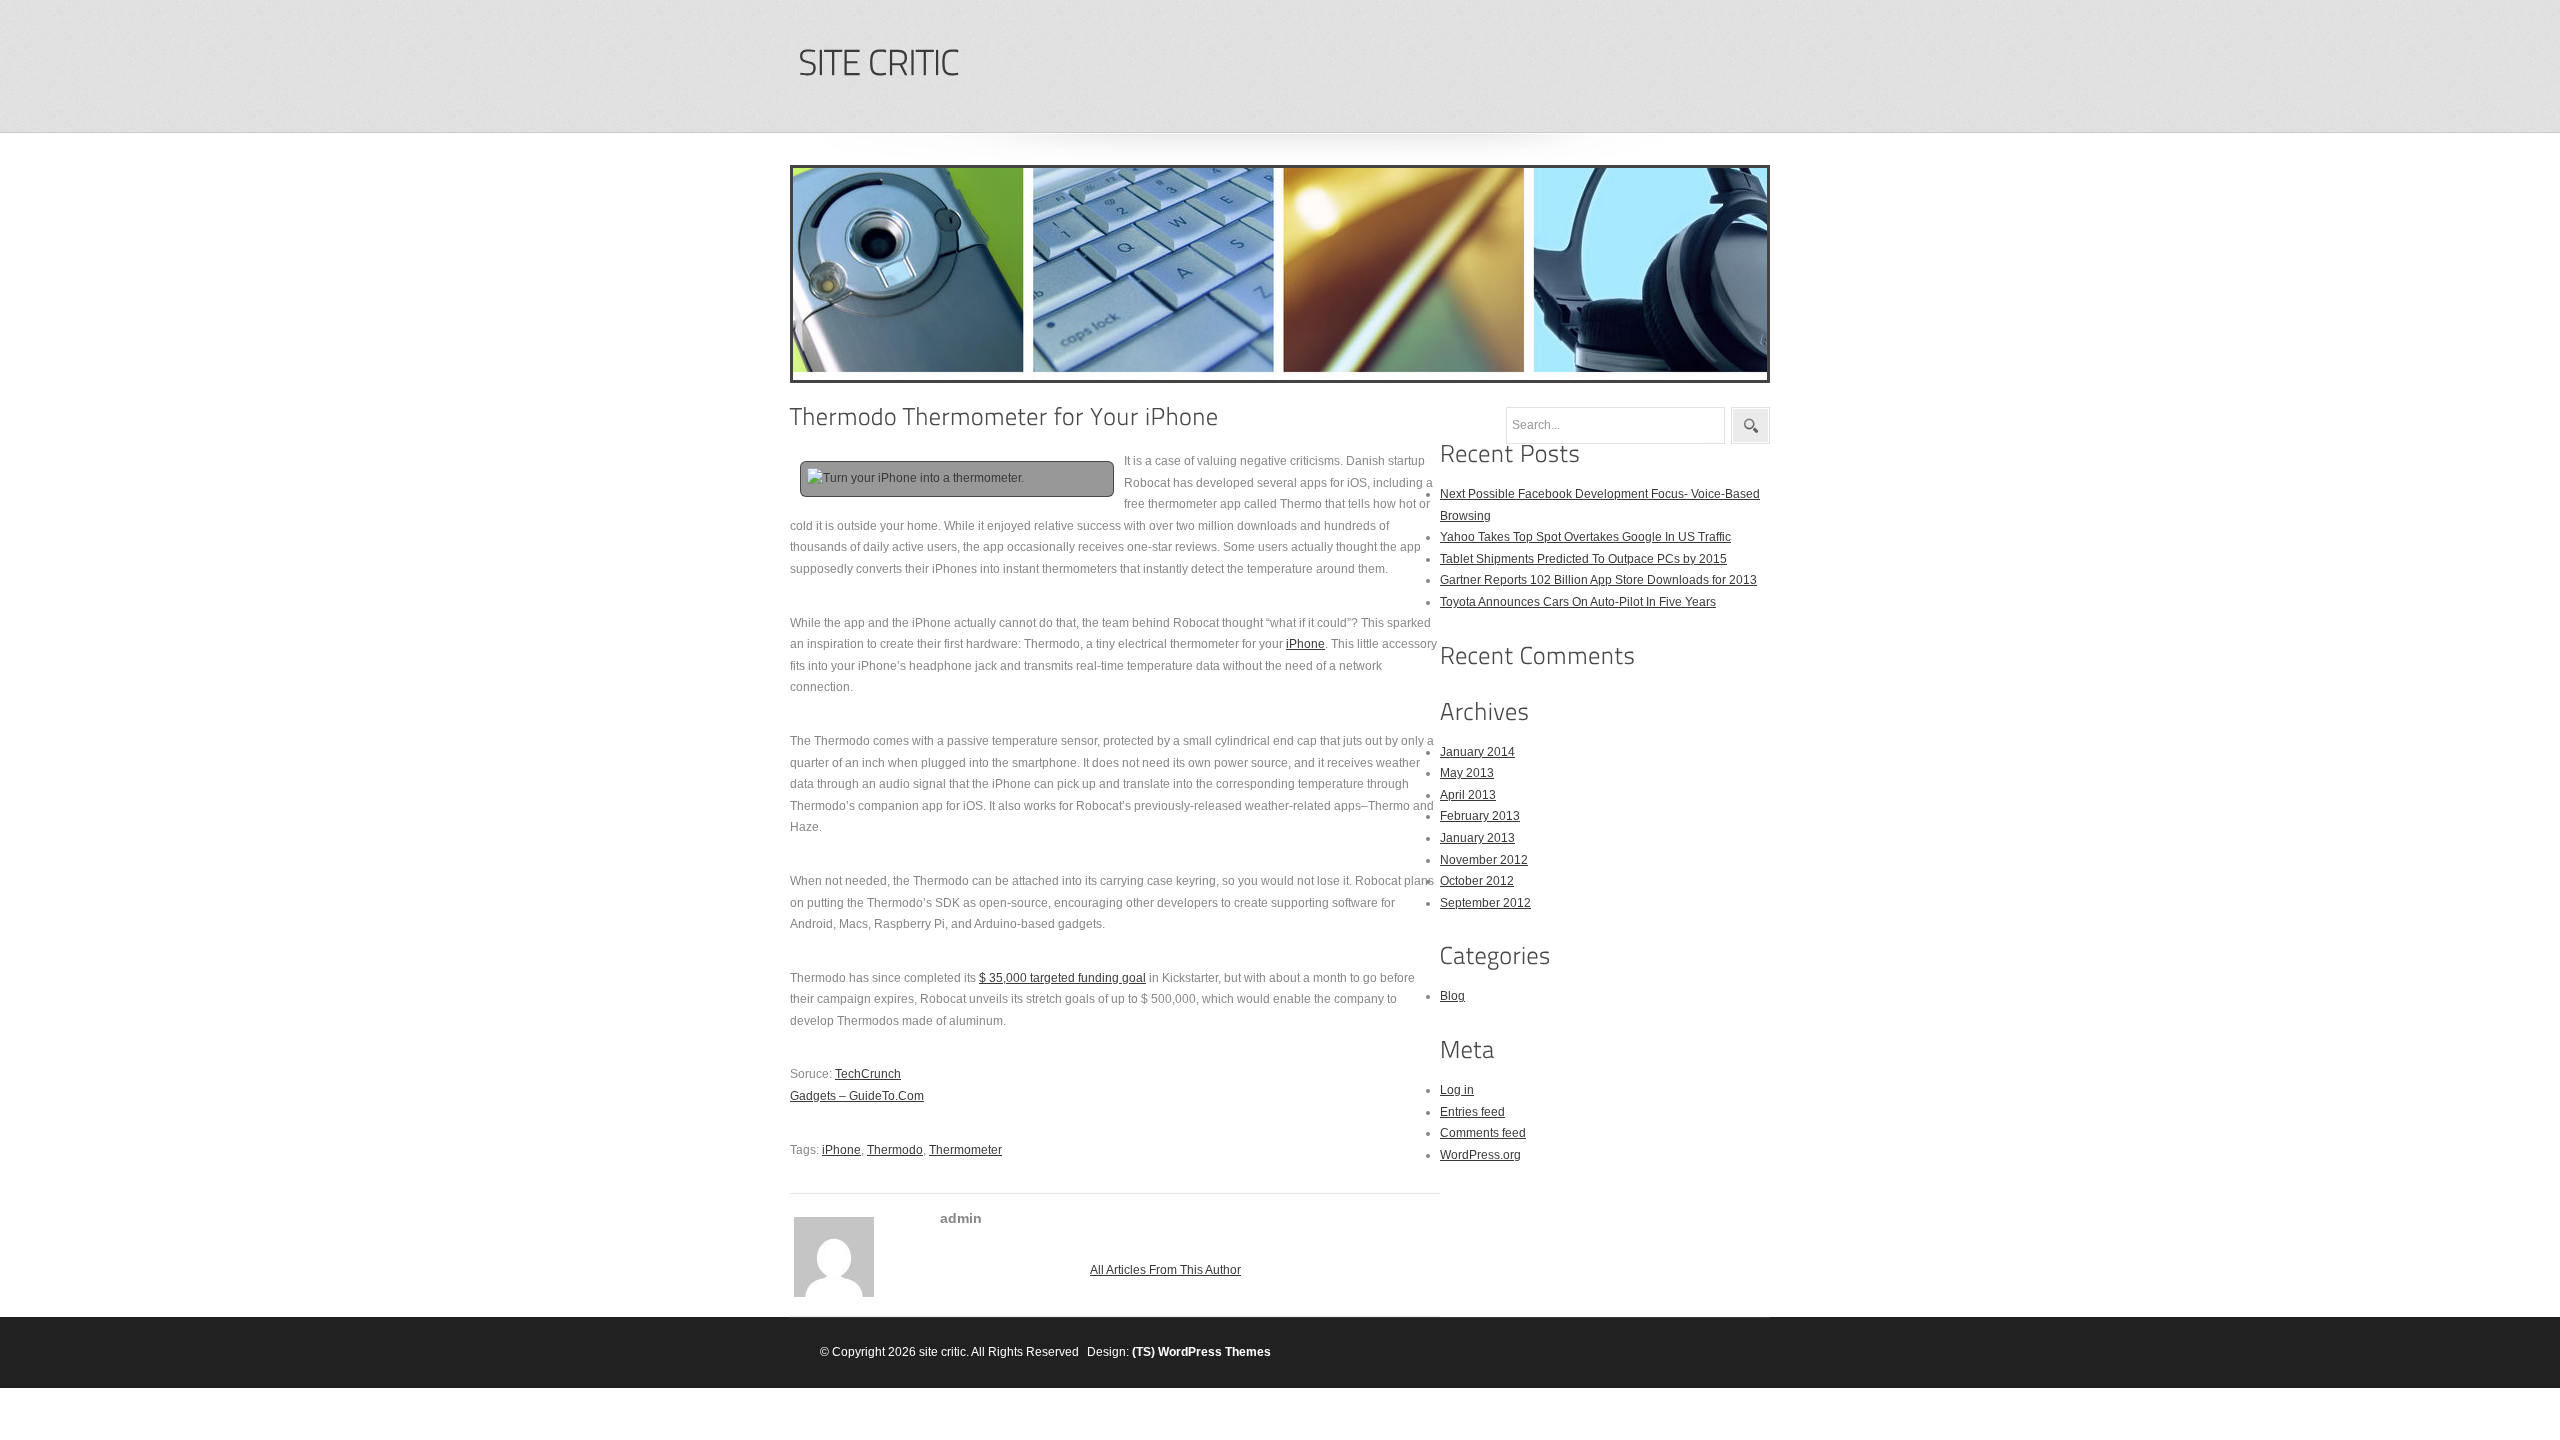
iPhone (1305, 644)
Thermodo (895, 1150)
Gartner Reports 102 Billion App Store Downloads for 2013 (1598, 580)
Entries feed (1472, 1112)
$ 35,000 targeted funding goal (1062, 978)
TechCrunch (868, 1074)
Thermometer (965, 1150)
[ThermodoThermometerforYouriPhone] (1004, 416)
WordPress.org (1480, 1155)
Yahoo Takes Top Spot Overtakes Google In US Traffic (1585, 537)
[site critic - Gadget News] (878, 63)
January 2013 (1477, 838)
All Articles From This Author (1165, 1270)
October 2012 (1477, 881)
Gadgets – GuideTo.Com (857, 1096)
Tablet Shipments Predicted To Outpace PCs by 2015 (1583, 559)
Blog (1452, 996)
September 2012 (1485, 903)
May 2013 (1467, 773)
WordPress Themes (1214, 1352)
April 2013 (1468, 795)
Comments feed (1483, 1133)
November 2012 (1484, 860)
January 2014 (1477, 752)
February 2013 (1480, 816)
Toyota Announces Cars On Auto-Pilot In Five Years (1578, 602)
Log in (1457, 1090)
